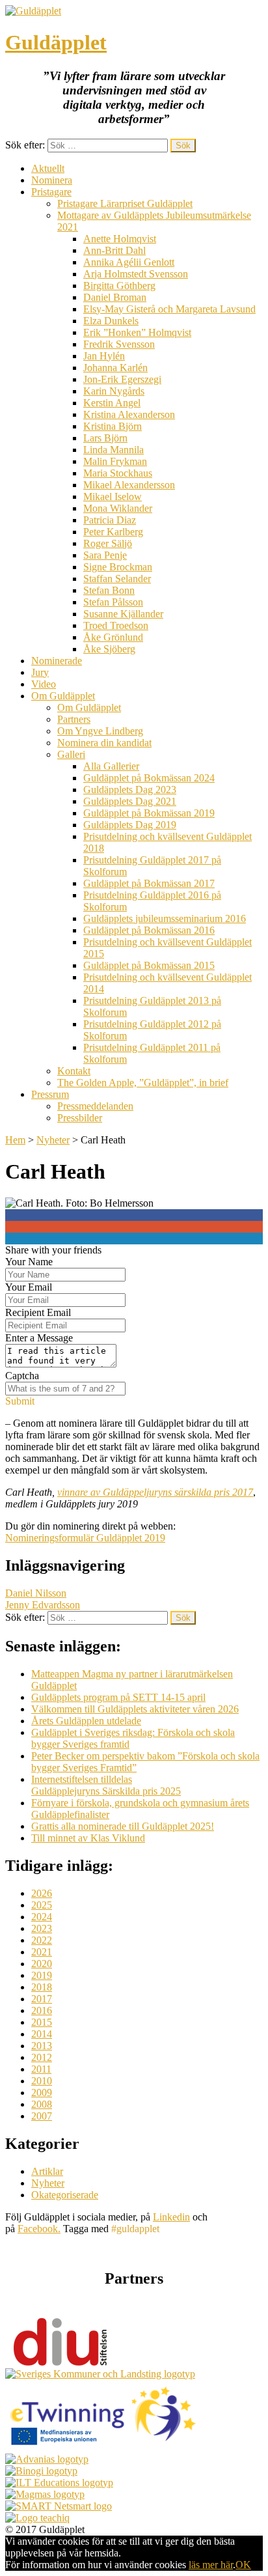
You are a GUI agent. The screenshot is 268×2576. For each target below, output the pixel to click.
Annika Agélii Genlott (129, 262)
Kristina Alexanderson (129, 414)
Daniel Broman (115, 297)
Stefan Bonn (109, 590)
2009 (42, 2093)
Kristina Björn (113, 426)
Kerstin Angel (112, 403)
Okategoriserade (65, 2195)
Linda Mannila (114, 450)
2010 (42, 2081)
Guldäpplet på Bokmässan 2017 (149, 883)
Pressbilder (80, 1118)
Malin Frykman (115, 461)
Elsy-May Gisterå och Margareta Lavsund (169, 309)
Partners (74, 719)
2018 (42, 1987)
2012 (42, 2057)
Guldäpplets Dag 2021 (130, 801)
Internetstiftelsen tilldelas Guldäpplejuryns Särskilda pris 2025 (106, 1785)
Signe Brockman (118, 567)
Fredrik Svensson (119, 344)
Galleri (71, 754)
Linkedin (171, 2217)
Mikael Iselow (113, 497)
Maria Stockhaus (118, 473)
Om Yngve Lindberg (100, 731)
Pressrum (50, 1094)
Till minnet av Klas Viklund (88, 1838)
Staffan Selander (117, 579)
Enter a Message (39, 1338)
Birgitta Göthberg (119, 286)
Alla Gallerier (111, 766)
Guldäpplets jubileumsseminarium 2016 (165, 918)
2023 (42, 1928)
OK (243, 2565)
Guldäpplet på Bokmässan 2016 (149, 930)
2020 (42, 1964)
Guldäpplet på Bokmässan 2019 (149, 813)
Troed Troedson (116, 625)
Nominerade (57, 661)
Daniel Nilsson (36, 1593)
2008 (42, 2104)
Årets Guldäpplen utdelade (86, 1721)
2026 (42, 1893)
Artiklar (47, 2171)
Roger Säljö (108, 543)
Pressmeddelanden (95, 1106)
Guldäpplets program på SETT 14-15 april (118, 1697)
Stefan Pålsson (113, 602)
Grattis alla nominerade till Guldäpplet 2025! (123, 1826)
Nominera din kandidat (104, 743)
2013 (42, 2046)
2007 (42, 2116)
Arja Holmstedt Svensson (136, 274)
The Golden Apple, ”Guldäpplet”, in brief (143, 1083)
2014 (42, 2034)
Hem (15, 1140)
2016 (42, 2010)
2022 (42, 1940)
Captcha (22, 1376)
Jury (40, 672)
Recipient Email (38, 1312)
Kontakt (74, 1071)
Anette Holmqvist (120, 239)
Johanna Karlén (115, 368)
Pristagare (51, 192)
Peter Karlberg (113, 532)
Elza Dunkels (111, 321)
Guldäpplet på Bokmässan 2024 (149, 778)
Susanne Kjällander (123, 614)
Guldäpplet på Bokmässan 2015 (149, 965)
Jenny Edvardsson (43, 1605)
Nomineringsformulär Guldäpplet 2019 (85, 1538)
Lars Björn (105, 438)
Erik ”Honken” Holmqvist (137, 332)
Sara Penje (105, 555)
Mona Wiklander (118, 508)
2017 (42, 1999)
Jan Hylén (104, 356)
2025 (42, 1905)
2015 (42, 2022)
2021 (42, 1952)
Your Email (29, 1287)
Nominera (52, 180)
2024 (42, 1917)
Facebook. (39, 2229)
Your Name (29, 1262)
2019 (42, 1975)
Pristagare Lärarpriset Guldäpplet (125, 203)
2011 (41, 2069)
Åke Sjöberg (109, 649)
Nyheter (53, 1140)
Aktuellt (48, 168)
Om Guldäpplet (63, 696)
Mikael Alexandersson (129, 485)
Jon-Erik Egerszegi (122, 379)
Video (44, 684)
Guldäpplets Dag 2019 (130, 825)
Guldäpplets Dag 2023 (130, 790)
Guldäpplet (56, 42)
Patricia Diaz (110, 520)
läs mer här (211, 2565)
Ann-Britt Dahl (114, 250)
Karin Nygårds (114, 391)
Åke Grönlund (113, 637)
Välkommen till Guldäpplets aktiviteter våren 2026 (135, 1709)
